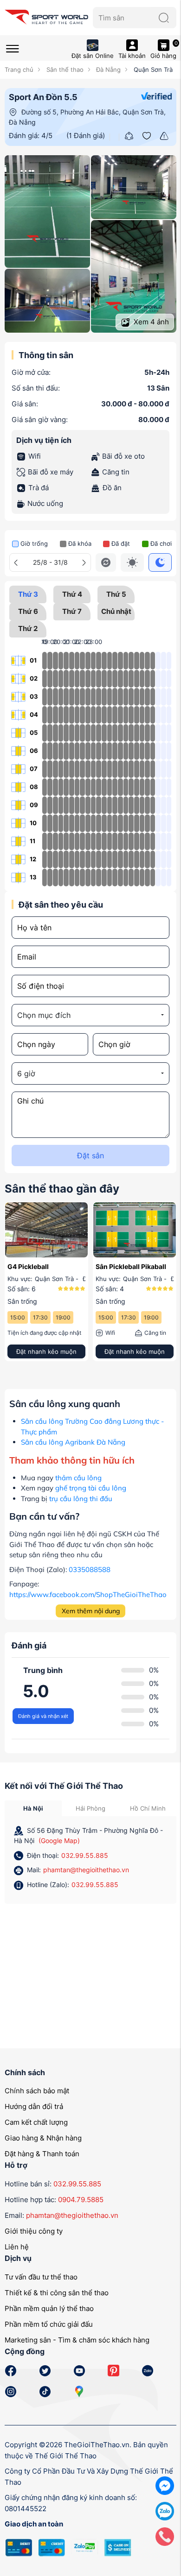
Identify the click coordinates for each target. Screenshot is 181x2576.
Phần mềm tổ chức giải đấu (49, 2324)
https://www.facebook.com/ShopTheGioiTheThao (88, 1594)
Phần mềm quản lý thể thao (49, 2308)
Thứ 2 (28, 628)
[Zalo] (165, 2510)
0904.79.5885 (81, 2200)
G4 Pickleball (28, 1266)
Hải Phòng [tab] (90, 1808)
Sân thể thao (64, 69)
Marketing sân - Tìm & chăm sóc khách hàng (77, 2340)
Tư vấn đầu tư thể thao (41, 2277)
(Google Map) (59, 1840)
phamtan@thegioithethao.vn (86, 1870)
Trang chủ (19, 69)
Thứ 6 (28, 611)
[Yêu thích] (147, 135)
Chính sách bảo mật (37, 2091)
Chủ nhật (116, 611)
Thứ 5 (116, 594)
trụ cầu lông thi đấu (81, 1499)
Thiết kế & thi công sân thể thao (57, 2293)
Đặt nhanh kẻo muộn (46, 1351)
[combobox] (90, 1015)
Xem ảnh (150, 322)
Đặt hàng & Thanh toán (42, 2154)
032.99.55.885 (85, 1855)
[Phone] (165, 2536)
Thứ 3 (28, 594)
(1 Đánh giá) (86, 136)
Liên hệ (17, 2247)
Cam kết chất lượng (36, 2122)
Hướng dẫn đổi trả (34, 2106)
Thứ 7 (72, 611)
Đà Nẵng (107, 69)
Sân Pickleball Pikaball (131, 1266)
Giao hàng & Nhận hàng (43, 2138)
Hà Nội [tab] (33, 1808)
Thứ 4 (72, 594)
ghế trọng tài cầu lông (91, 1488)
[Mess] (165, 2485)
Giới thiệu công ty (34, 2231)
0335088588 (90, 1569)
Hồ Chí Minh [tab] (148, 1808)
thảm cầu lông (78, 1478)
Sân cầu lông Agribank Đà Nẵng (73, 1442)
